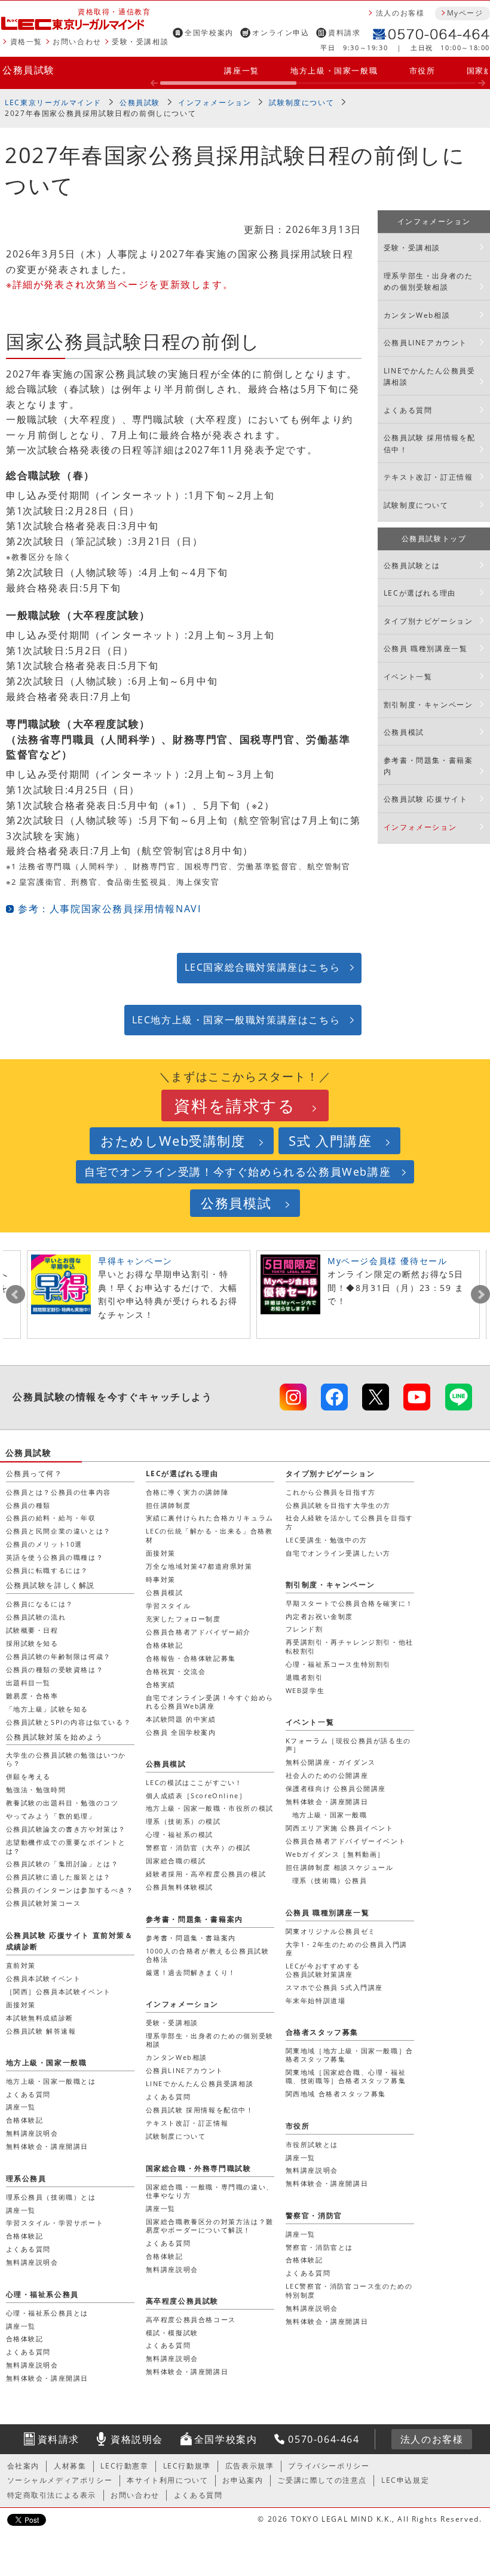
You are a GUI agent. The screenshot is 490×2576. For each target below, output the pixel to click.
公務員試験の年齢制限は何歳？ (59, 1656)
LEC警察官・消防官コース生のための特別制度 (349, 2290)
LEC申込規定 (405, 2480)
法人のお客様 (400, 13)
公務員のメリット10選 (45, 1544)
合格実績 (161, 1684)
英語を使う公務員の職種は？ (55, 1557)
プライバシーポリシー (329, 2466)
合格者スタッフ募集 (322, 2032)
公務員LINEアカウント (425, 343)
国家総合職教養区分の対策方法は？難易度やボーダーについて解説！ (210, 2226)
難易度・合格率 (32, 1696)
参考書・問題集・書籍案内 (428, 766)
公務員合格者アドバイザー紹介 (198, 1632)
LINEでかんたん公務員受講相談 (430, 376)
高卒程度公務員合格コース (191, 2319)
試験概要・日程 (32, 1630)
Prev (16, 1295)
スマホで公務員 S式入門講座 (334, 1987)
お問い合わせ (77, 42)
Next (480, 1295)
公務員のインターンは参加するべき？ (70, 1890)
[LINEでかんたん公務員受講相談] (459, 1397)
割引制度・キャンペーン (428, 705)
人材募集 (70, 2466)
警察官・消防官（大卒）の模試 (198, 1847)
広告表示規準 (250, 2466)
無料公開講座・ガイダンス (331, 1762)
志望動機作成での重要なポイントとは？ (66, 1846)
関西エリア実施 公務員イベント (340, 1828)
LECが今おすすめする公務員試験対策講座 (323, 1970)
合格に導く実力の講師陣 (187, 1492)
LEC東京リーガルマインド (53, 102)
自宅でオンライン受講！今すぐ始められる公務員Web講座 (238, 1172)
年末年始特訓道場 (316, 2000)
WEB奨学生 (305, 1690)
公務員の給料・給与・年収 (51, 1518)
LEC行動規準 (187, 2466)
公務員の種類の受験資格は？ (55, 1669)
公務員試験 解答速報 (41, 2031)
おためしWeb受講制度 (173, 1141)
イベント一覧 (408, 677)
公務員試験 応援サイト (426, 799)
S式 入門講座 (330, 1141)
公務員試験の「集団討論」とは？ (62, 1864)
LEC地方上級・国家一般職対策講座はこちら (236, 1020)
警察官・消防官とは (319, 2247)
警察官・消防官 (314, 2215)
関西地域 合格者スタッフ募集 (336, 2094)
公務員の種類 (29, 1505)
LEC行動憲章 (124, 2466)
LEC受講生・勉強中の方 (327, 1540)
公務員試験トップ (434, 539)
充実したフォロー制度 (183, 1619)
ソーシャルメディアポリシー (60, 2480)
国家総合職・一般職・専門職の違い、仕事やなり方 (210, 2191)
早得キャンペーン (135, 1261)
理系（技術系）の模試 (183, 1821)
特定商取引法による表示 (52, 2495)
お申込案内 (243, 2480)
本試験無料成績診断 (40, 2018)
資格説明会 (137, 2439)
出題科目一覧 (29, 1683)
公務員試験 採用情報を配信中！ (430, 443)
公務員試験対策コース (44, 1903)
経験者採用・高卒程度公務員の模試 (206, 1874)
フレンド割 (304, 1629)
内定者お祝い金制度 (319, 1616)
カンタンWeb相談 (417, 315)
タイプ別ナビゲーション (428, 621)
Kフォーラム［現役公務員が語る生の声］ (348, 1745)
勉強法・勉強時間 (36, 1790)
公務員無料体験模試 (180, 1887)
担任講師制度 (169, 1505)
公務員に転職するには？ (48, 1570)
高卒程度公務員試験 (182, 2301)
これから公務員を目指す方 (331, 1492)
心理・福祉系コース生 (338, 1664)
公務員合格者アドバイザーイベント (346, 1841)
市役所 (422, 70)
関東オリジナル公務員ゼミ (331, 1931)
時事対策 (161, 1579)
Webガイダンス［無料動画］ (335, 1854)
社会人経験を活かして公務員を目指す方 (350, 1522)
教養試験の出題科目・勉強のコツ (62, 1803)
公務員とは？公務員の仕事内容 (59, 1492)
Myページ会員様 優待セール (387, 1261)
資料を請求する (235, 1105)
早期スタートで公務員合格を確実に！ (350, 1603)
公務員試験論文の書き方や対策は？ (66, 1829)
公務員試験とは (412, 565)
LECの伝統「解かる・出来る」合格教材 (209, 1535)
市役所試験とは (312, 2144)
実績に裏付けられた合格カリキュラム (210, 1518)
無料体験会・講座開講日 (327, 1801)
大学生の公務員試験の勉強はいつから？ (66, 1759)
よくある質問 (408, 410)
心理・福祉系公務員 (42, 2294)
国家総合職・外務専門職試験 (199, 2168)
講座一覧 (241, 70)
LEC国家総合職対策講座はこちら (263, 967)
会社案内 (23, 2466)
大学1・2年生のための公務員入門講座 (347, 1948)
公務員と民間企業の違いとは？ (59, 1531)
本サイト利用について (167, 2480)
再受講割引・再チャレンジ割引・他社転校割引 (350, 1646)
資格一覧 (26, 42)
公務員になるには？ (40, 1604)
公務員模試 (404, 732)
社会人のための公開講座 (327, 1775)
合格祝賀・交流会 (176, 1671)
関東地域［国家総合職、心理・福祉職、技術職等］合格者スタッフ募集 (346, 2076)
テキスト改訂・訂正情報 (428, 477)
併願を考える (29, 1776)
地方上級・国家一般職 (334, 70)
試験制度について (301, 102)
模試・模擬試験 (172, 2333)
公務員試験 (29, 70)
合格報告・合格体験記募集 (191, 1658)
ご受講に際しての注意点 (322, 2480)
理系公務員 (26, 2178)
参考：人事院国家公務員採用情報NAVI (109, 909)
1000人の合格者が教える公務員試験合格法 (208, 1955)
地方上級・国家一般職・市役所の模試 (210, 1808)
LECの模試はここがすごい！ (194, 1782)
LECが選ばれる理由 (420, 593)
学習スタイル (169, 1606)
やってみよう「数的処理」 (51, 1816)
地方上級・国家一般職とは (51, 2081)
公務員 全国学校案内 (181, 1732)
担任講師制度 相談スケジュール (340, 1867)
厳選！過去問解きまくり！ (191, 1972)
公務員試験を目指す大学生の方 (338, 1505)
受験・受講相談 (140, 42)
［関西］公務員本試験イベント (59, 1991)
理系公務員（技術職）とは (51, 2197)
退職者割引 (304, 1677)
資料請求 (344, 33)
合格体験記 (165, 1645)
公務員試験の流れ (36, 1617)
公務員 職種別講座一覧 (426, 648)
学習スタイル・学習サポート (55, 2223)
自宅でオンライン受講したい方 (338, 1553)
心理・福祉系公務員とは (48, 2313)
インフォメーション (215, 102)
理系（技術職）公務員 (330, 1880)
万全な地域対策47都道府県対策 (199, 1566)
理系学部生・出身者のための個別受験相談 (428, 281)
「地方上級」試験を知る (48, 1709)
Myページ (465, 13)
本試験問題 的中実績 (181, 1719)
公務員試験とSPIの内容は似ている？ (69, 1722)
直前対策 (21, 1965)
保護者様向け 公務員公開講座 (336, 1788)
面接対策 (161, 1553)
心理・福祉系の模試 (180, 1834)
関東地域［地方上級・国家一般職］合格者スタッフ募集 (350, 2055)
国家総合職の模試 (176, 1861)
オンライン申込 (281, 33)
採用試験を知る (32, 1643)
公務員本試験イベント (44, 1978)
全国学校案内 (209, 33)
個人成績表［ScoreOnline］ (196, 1795)
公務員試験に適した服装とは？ (59, 1877)
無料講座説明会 (32, 2133)
